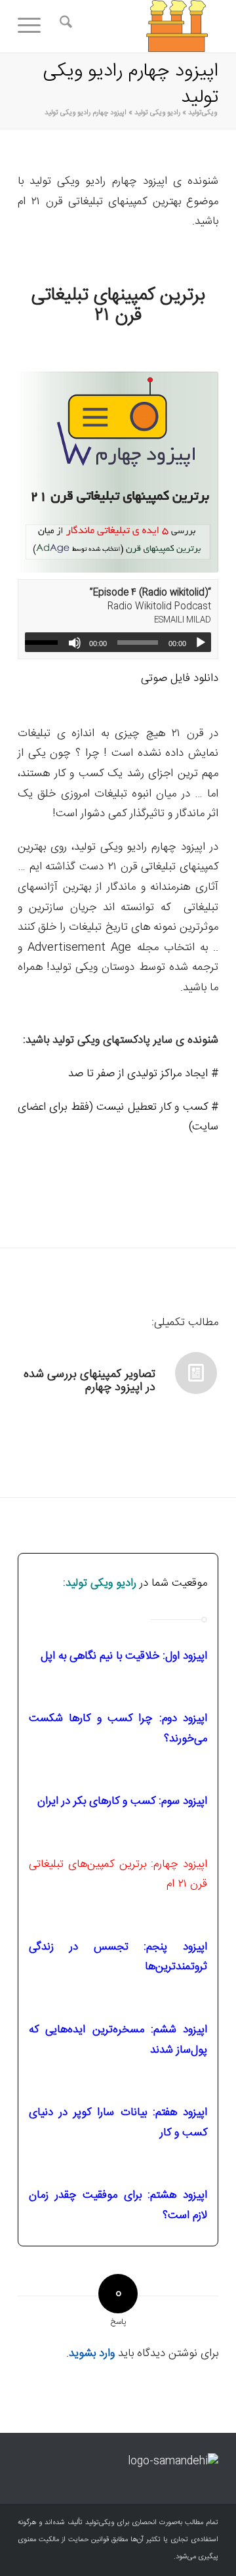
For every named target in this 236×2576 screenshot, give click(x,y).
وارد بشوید (92, 2353)
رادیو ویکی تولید (157, 113)
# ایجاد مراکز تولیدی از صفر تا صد (143, 1074)
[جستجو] (64, 26)
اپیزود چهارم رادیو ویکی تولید (130, 85)
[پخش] (201, 643)
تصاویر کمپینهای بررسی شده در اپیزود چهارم (89, 1381)
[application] (118, 642)
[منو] (33, 26)
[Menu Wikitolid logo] (138, 26)
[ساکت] (75, 643)
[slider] (45, 642)
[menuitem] (64, 26)
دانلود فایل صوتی (180, 678)
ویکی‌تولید (203, 113)
